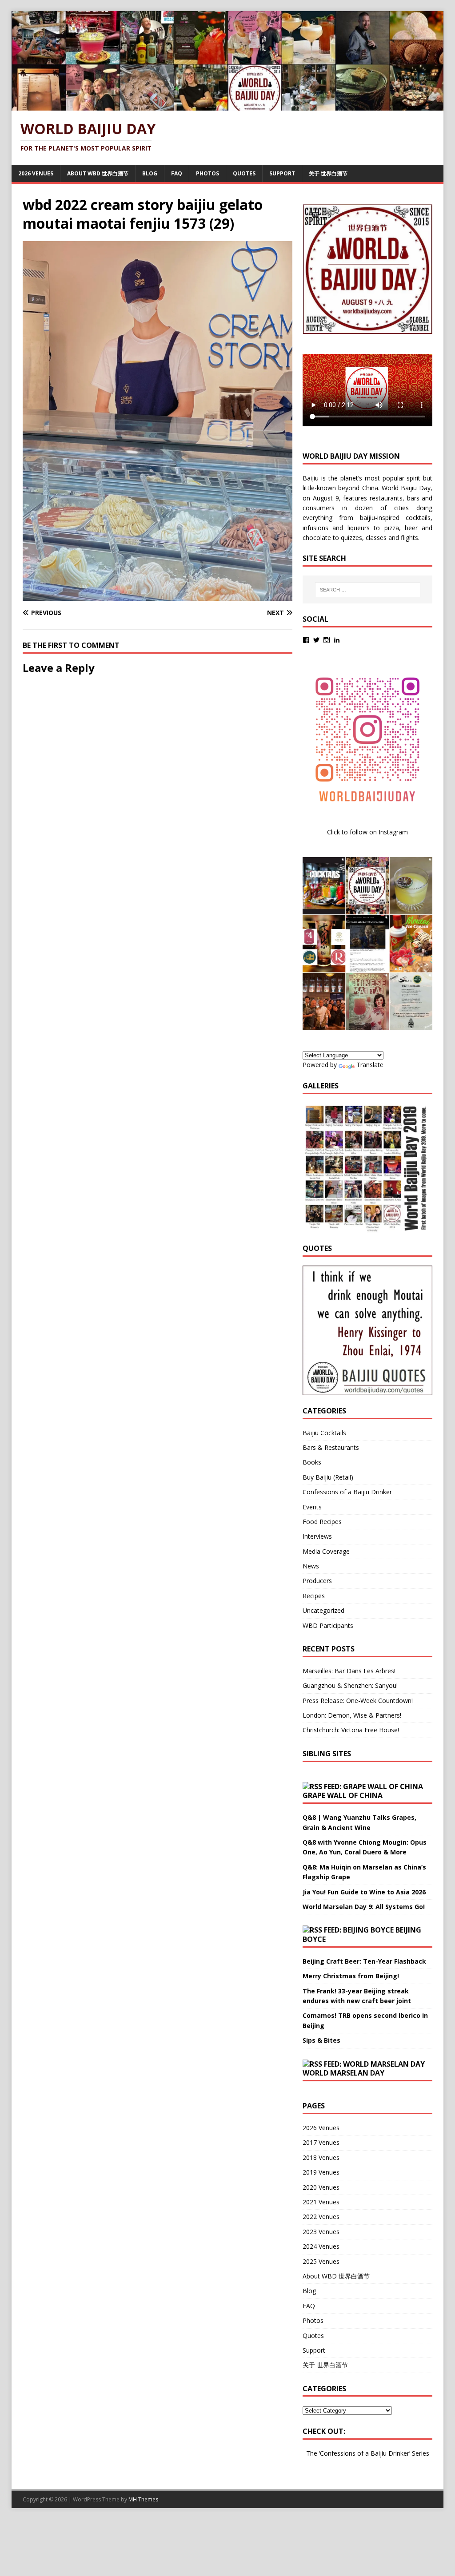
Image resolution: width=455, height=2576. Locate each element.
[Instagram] (327, 640)
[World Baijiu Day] (228, 105)
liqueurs (359, 528)
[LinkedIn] (337, 640)
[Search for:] (368, 590)
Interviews (317, 1536)
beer (411, 528)
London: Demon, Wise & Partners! (352, 1715)
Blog (150, 173)
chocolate (317, 538)
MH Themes (143, 2499)
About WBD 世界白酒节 (98, 173)
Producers (317, 1581)
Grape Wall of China (343, 1795)
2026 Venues (36, 173)
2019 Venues (321, 2172)
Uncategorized (323, 1610)
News (311, 1566)
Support (282, 173)
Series (421, 2453)
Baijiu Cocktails (324, 1433)
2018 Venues (321, 2157)
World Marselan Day (343, 2073)
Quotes (244, 173)
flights (409, 538)
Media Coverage (326, 1551)
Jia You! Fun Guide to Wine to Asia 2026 (364, 1892)
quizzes (351, 538)
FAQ (177, 173)
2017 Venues (321, 2142)
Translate (370, 1065)
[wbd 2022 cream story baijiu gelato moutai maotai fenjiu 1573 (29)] (158, 595)
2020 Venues (321, 2187)
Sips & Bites (321, 2040)
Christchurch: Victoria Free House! (351, 1730)
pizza (392, 528)
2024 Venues (321, 2246)
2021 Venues (321, 2202)
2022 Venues (321, 2217)
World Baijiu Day (406, 488)
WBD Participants (328, 1625)
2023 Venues (321, 2232)
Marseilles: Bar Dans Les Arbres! (349, 1671)
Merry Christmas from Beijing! (351, 1976)
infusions (315, 528)
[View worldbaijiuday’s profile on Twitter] (316, 640)
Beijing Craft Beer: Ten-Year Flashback (364, 1961)
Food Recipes (322, 1522)
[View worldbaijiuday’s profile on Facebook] (306, 640)
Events (312, 1507)
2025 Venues (321, 2261)
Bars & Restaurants (331, 1447)
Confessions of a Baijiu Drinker (347, 1492)
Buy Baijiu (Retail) (328, 1477)
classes (376, 538)
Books (312, 1462)
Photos (208, 173)
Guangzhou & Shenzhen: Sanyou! (350, 1685)
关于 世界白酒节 (328, 173)
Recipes (314, 1596)
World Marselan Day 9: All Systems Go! (364, 1907)
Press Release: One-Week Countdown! (358, 1701)
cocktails (418, 518)
